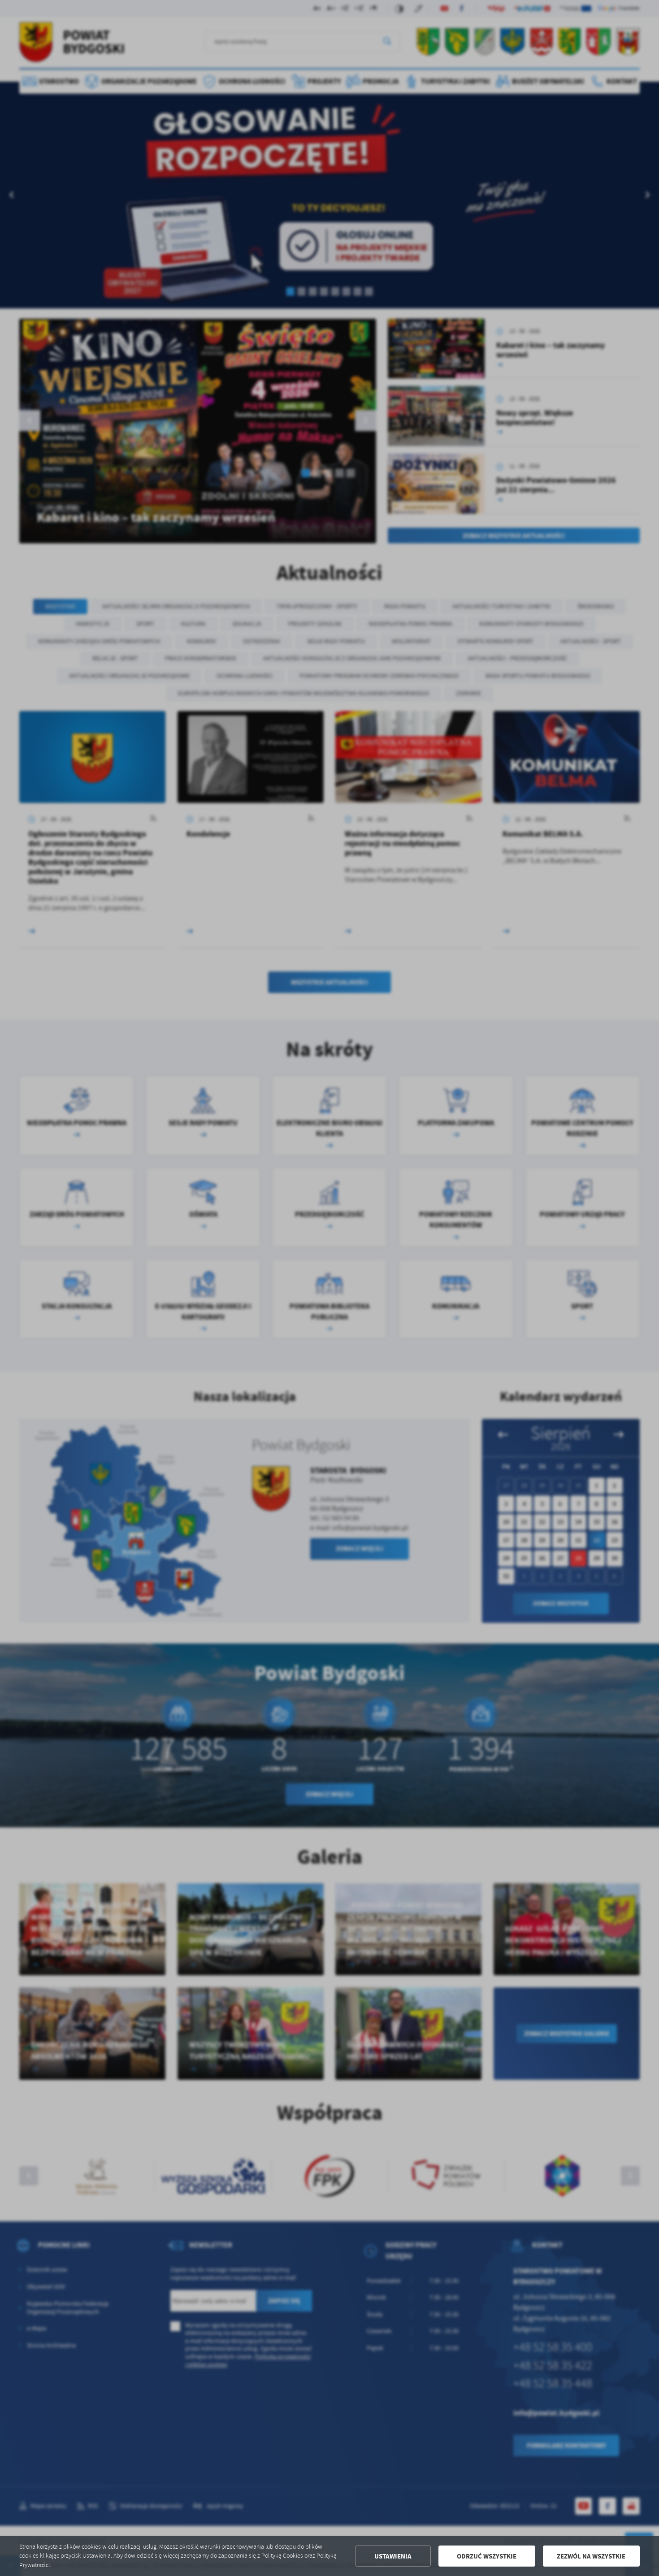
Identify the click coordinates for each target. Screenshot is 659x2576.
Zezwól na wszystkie (591, 2556)
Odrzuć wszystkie (487, 2556)
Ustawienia (393, 2556)
